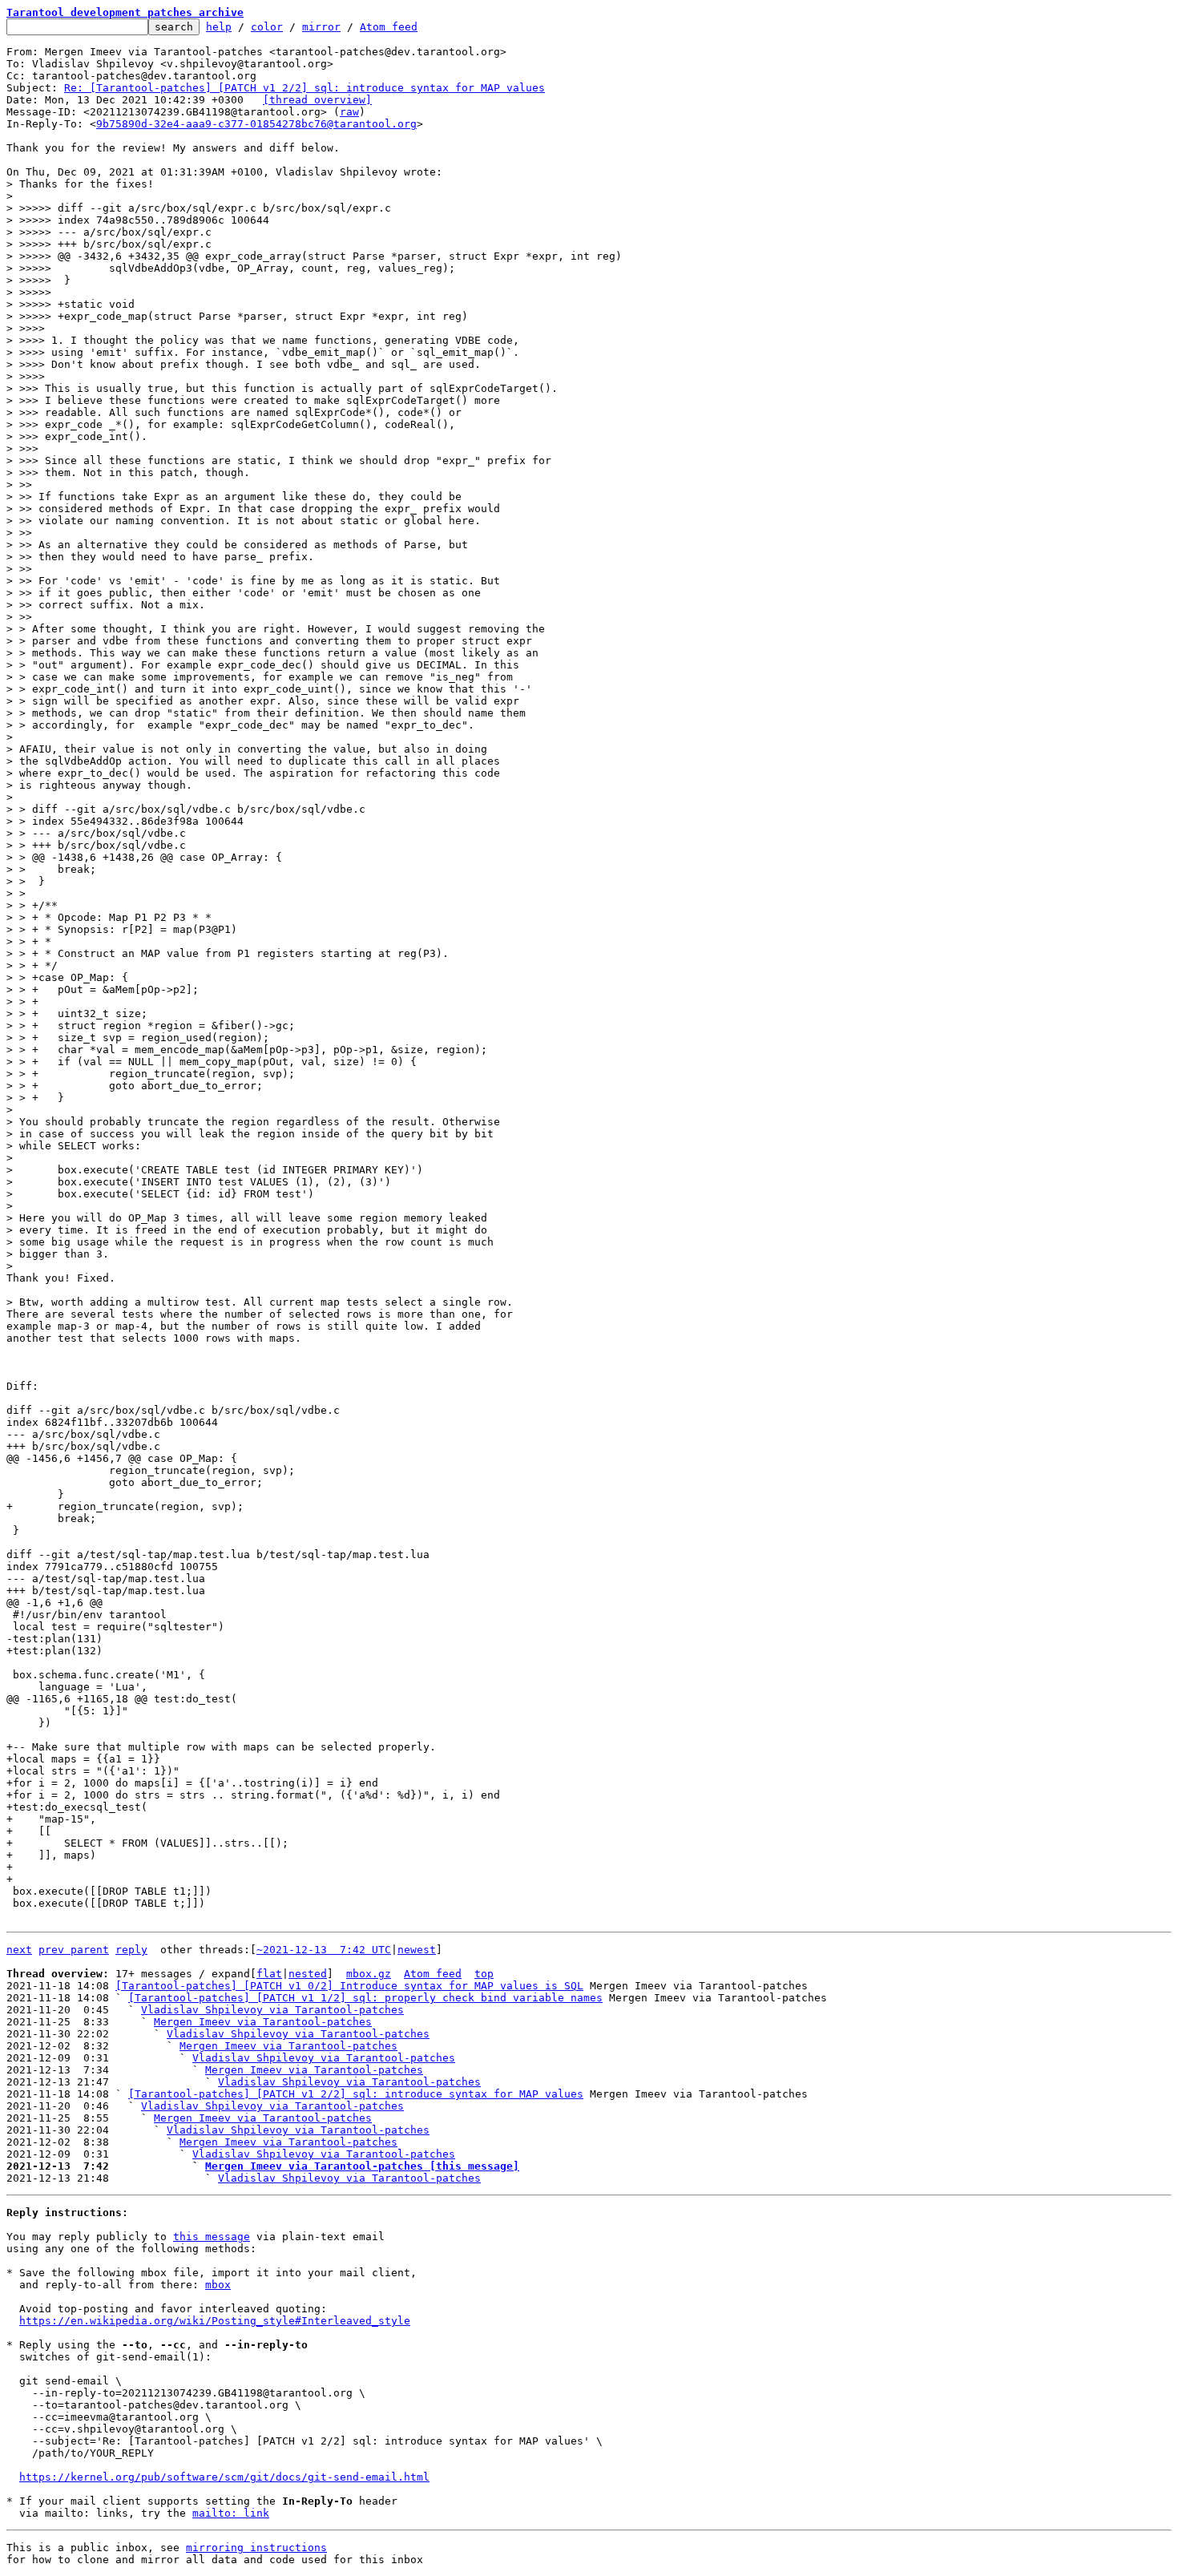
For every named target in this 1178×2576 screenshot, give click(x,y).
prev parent (74, 1950)
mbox (218, 2285)
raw (349, 112)
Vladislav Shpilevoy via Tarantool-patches (272, 2010)
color (267, 27)
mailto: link (231, 2513)
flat (269, 1974)
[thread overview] (317, 100)
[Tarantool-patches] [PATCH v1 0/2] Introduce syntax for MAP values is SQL (349, 1986)
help (219, 27)
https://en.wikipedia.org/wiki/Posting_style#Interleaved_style (215, 2321)
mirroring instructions (256, 2548)
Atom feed (389, 27)
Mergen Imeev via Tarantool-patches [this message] (362, 2166)
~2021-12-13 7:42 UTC (324, 1950)
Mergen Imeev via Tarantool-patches (263, 2022)
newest (417, 1950)
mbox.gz (369, 1974)
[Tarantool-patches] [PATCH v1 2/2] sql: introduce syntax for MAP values (356, 2094)
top (484, 1974)
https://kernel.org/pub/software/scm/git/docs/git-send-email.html (224, 2477)
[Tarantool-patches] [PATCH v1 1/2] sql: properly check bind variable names (365, 1998)
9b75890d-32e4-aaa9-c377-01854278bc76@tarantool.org (256, 124)
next (19, 1950)
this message (212, 2237)
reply (131, 1950)
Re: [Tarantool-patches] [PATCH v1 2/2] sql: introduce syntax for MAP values (305, 88)
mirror (321, 27)
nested (308, 1974)
